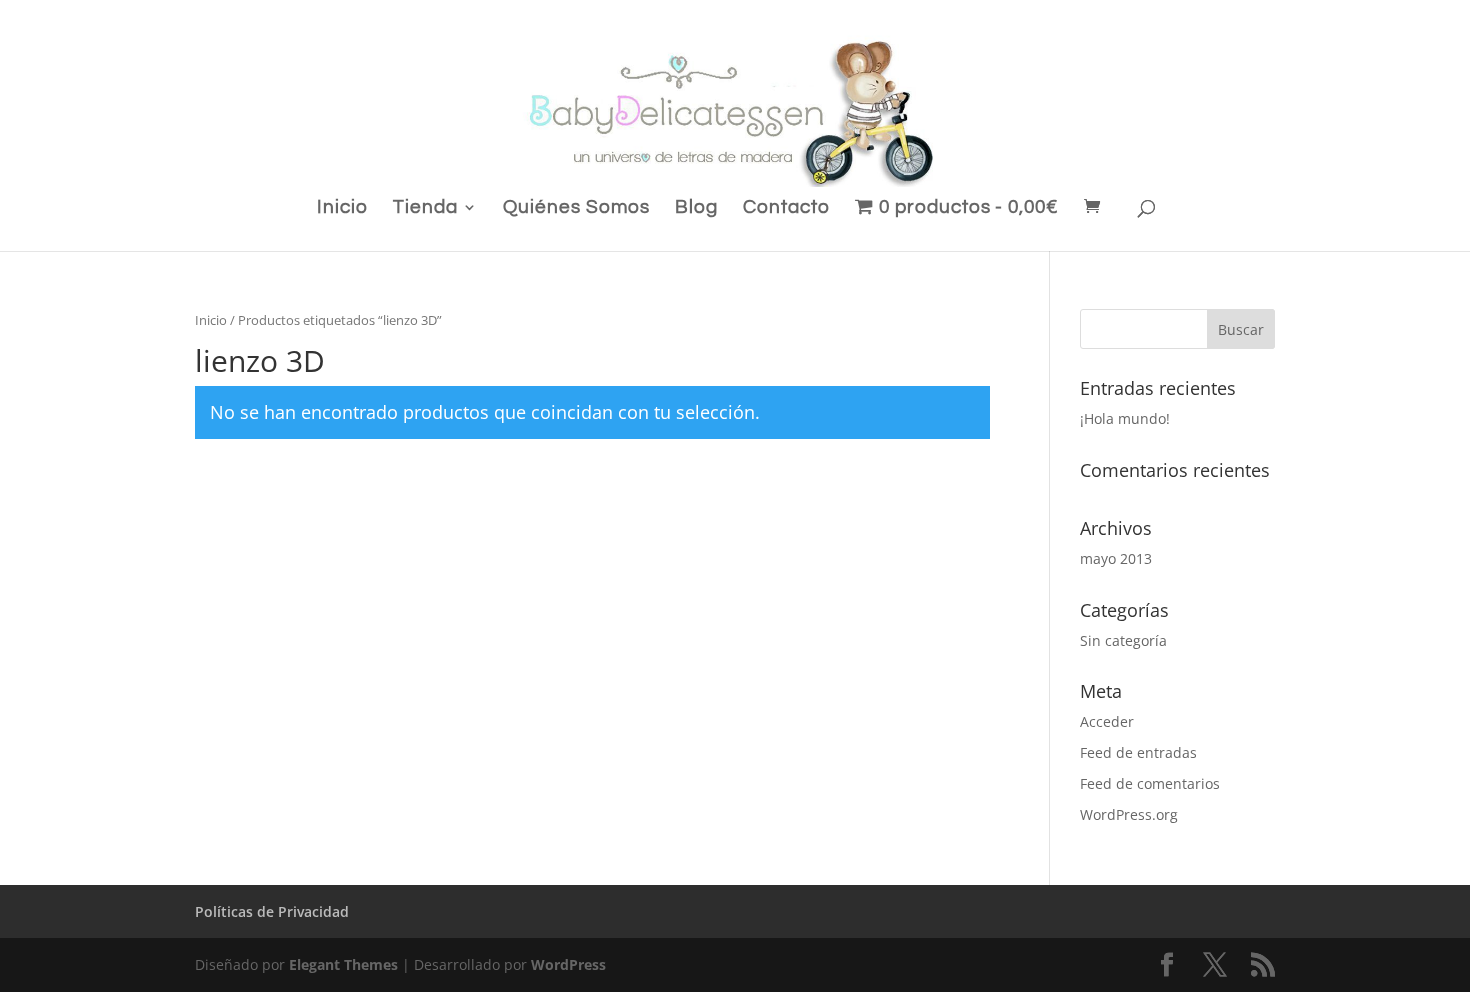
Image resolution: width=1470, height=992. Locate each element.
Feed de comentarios (1150, 783)
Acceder (1107, 721)
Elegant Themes (343, 964)
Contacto (786, 208)
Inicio (342, 208)
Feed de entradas (1138, 752)
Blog (696, 208)
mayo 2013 (1116, 558)
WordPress (568, 964)
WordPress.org (1129, 814)
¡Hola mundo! (1125, 418)
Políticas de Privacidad (272, 911)
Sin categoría (1123, 640)
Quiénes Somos (576, 208)
